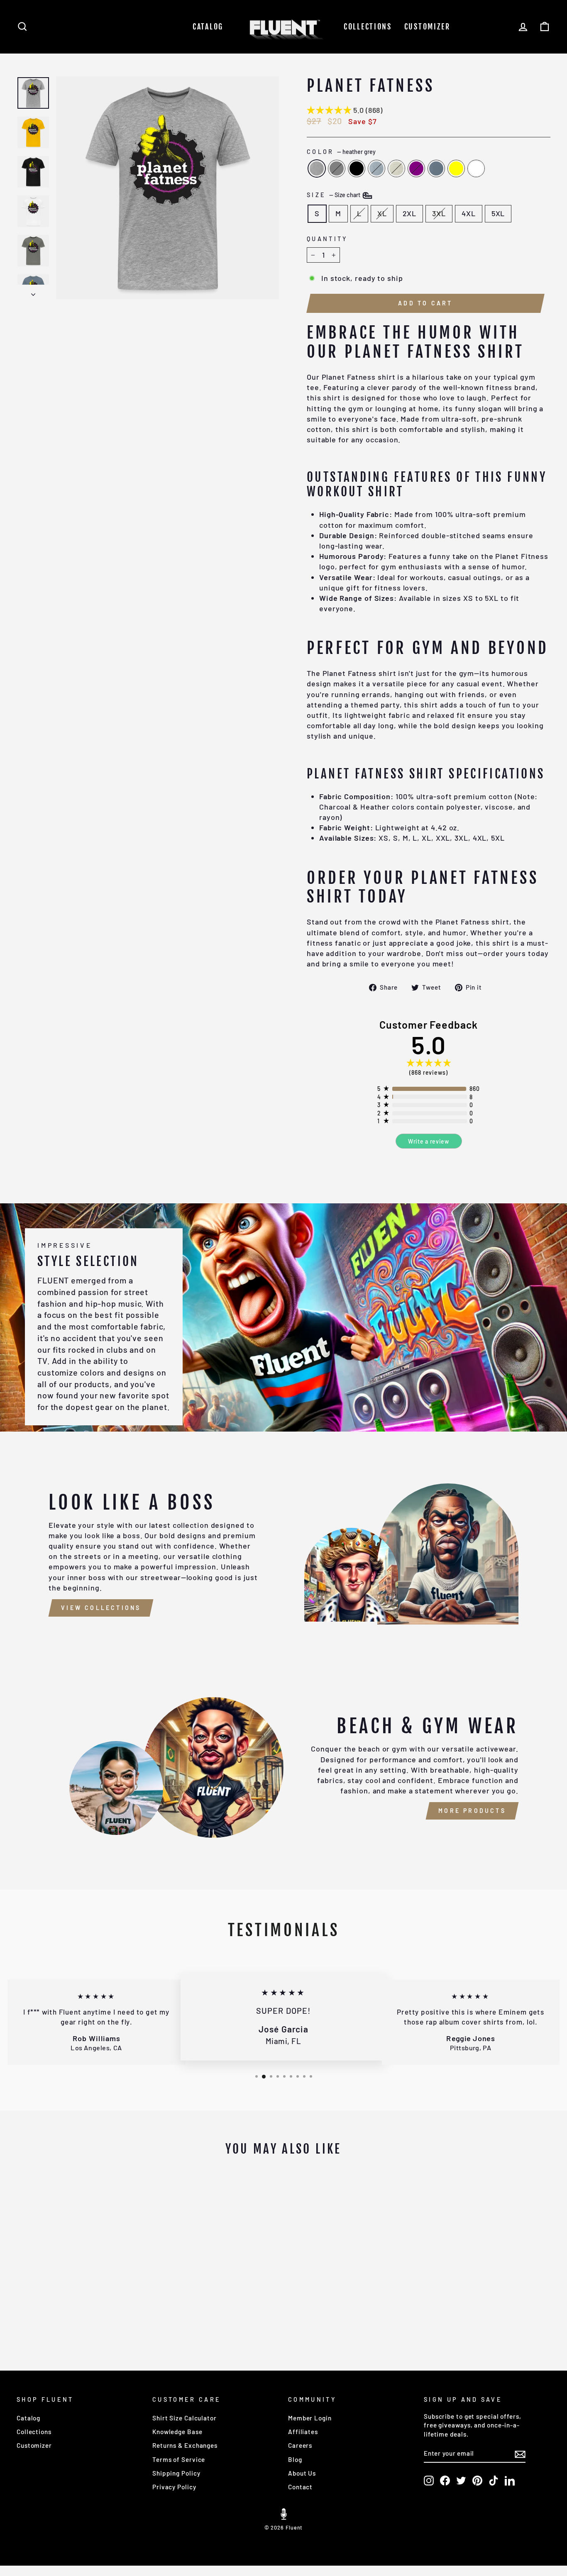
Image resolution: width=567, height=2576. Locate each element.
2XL (410, 213)
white (476, 168)
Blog (295, 2459)
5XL (498, 213)
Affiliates (303, 2432)
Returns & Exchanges (185, 2445)
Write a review (429, 1141)
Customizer (427, 27)
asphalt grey (337, 168)
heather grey (317, 168)
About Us (302, 2473)
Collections (368, 27)
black (357, 168)
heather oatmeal (396, 168)
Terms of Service (179, 2459)
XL (382, 213)
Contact (300, 2487)
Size (334, 195)
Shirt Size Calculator (185, 2418)
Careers (300, 2445)
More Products (472, 1811)
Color (341, 152)
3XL (439, 213)
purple (416, 168)
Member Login (310, 2418)
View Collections (101, 1608)
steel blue (436, 168)
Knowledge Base (177, 2432)
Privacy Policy (174, 2487)
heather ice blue (376, 168)
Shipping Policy (176, 2473)
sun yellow (456, 168)
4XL (469, 213)
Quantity (327, 239)
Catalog (208, 27)
